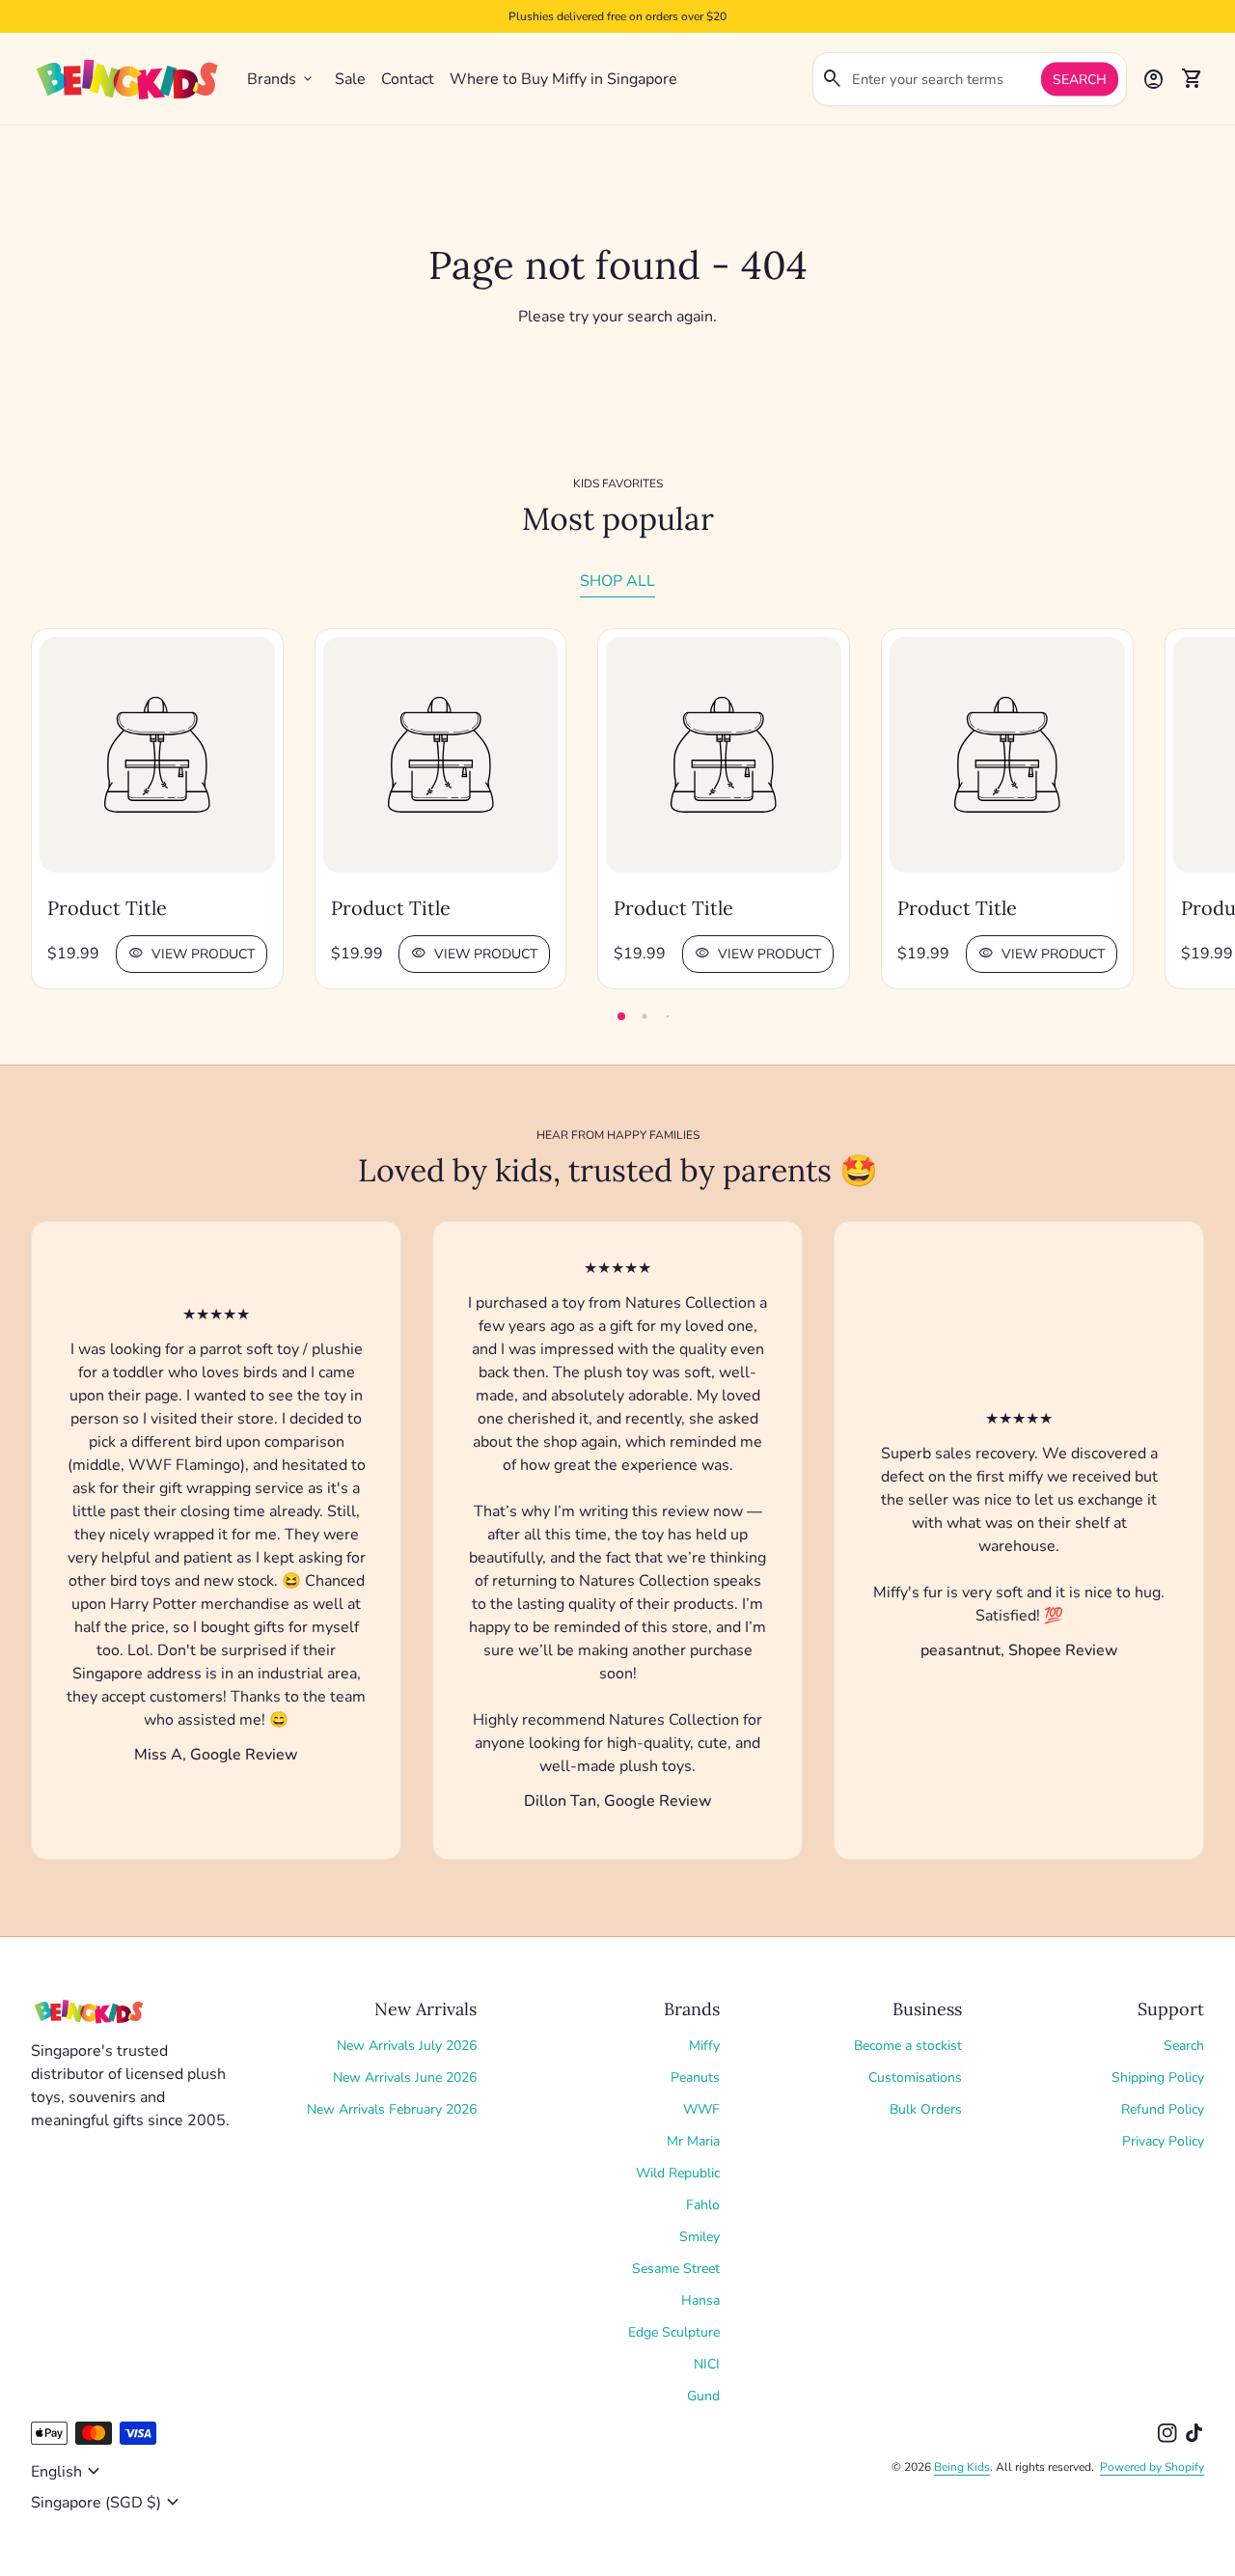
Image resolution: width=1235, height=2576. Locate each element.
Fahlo (703, 2205)
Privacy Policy (1163, 2141)
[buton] (68, 2472)
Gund (703, 2396)
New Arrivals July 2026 (407, 2046)
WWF (701, 2109)
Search (1080, 80)
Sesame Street (676, 2269)
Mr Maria (693, 2141)
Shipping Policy (1158, 2077)
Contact (408, 79)
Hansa (700, 2300)
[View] (157, 755)
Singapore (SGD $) (108, 2503)
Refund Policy (1163, 2109)
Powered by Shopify (1152, 2467)
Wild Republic (678, 2173)
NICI (707, 2364)
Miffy (704, 2046)
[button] (621, 1016)
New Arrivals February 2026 (392, 2109)
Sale (350, 79)
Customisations (915, 2077)
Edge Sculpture (674, 2332)
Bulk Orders (926, 2109)
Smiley (700, 2237)
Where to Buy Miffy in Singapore (563, 79)
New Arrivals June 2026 (405, 2077)
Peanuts (695, 2077)
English (68, 2472)
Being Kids (962, 2467)
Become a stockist (908, 2046)
